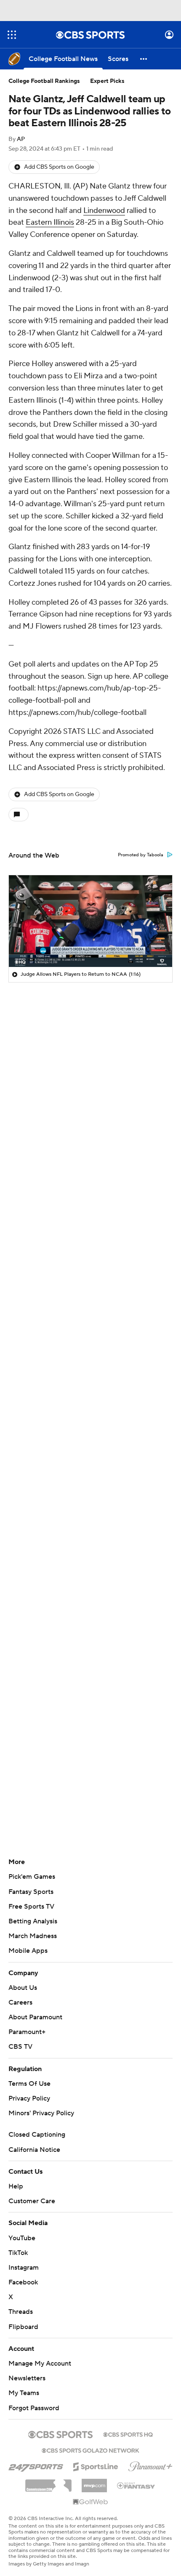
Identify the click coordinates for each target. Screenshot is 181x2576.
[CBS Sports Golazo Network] (90, 2450)
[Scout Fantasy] (136, 2485)
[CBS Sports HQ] (128, 2434)
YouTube (22, 2238)
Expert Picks (107, 81)
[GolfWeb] (90, 2502)
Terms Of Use (29, 2084)
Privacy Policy (29, 2098)
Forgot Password (34, 2408)
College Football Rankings (44, 81)
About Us (23, 1988)
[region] (90, 921)
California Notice (34, 2150)
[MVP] (94, 2482)
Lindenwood (104, 211)
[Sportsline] (96, 2465)
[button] (12, 35)
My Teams (24, 2393)
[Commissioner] (48, 2483)
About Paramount (35, 2017)
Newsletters (27, 2378)
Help (16, 2186)
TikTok (18, 2253)
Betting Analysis (33, 1921)
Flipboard (23, 2327)
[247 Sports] (36, 2465)
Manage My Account (40, 2364)
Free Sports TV (31, 1907)
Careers (20, 2002)
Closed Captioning (37, 2135)
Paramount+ (27, 2032)
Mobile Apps (28, 1951)
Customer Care (32, 2201)
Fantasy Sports (31, 1892)
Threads (21, 2312)
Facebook (23, 2282)
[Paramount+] (150, 2465)
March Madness (33, 1936)
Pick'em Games (32, 1877)
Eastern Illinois (50, 222)
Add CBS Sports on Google (59, 167)
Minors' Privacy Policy (41, 2113)
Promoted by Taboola (141, 855)
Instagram (24, 2268)
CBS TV (20, 2047)
